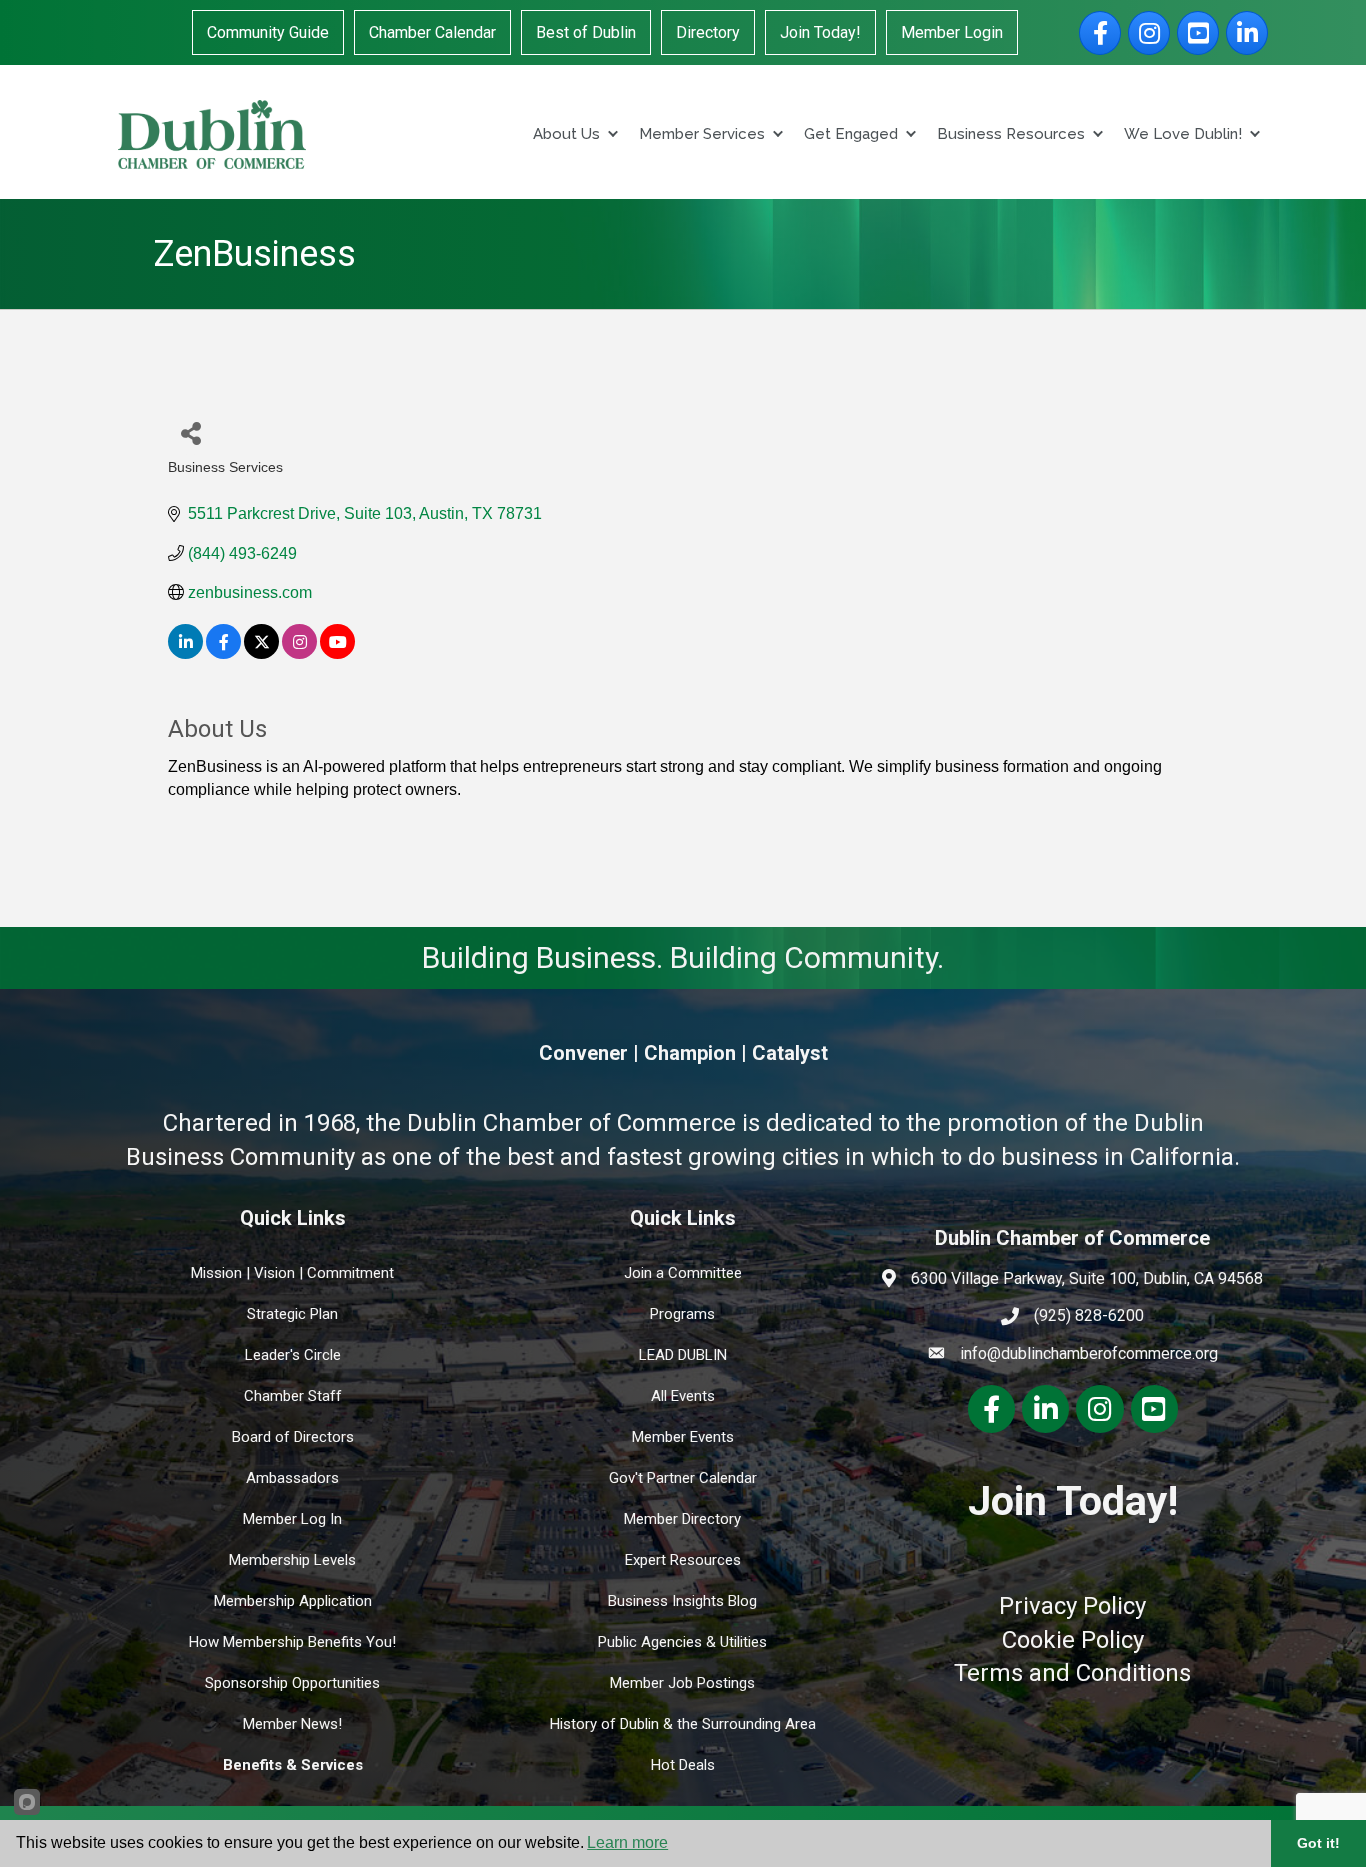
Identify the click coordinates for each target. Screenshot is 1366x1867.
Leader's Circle (293, 1355)
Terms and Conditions (1072, 1673)
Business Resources (1011, 134)
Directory (708, 32)
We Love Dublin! (1183, 134)
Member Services (702, 134)
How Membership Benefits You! (292, 1642)
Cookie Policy (1073, 1640)
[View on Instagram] (299, 653)
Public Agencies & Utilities (682, 1642)
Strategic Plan (292, 1314)
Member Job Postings (682, 1683)
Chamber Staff (293, 1396)
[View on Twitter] (261, 653)
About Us (566, 134)
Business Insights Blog (682, 1601)
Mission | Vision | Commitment (292, 1273)
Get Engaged (851, 134)
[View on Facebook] (223, 653)
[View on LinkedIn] (185, 653)
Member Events (683, 1437)
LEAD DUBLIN (683, 1355)
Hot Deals (683, 1765)
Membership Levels (292, 1560)
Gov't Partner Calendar (683, 1478)
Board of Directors (293, 1437)
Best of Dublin (586, 32)
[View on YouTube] (337, 653)
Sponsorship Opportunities (292, 1683)
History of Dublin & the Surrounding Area (683, 1724)
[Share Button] (190, 432)
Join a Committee (683, 1273)
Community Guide (268, 32)
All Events (683, 1396)
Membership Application (293, 1601)
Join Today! (820, 32)
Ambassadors (292, 1478)
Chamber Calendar (432, 32)
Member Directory (682, 1519)
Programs (682, 1314)
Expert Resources (683, 1560)
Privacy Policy (1072, 1606)
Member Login (952, 32)
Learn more (627, 1842)
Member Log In (292, 1519)
